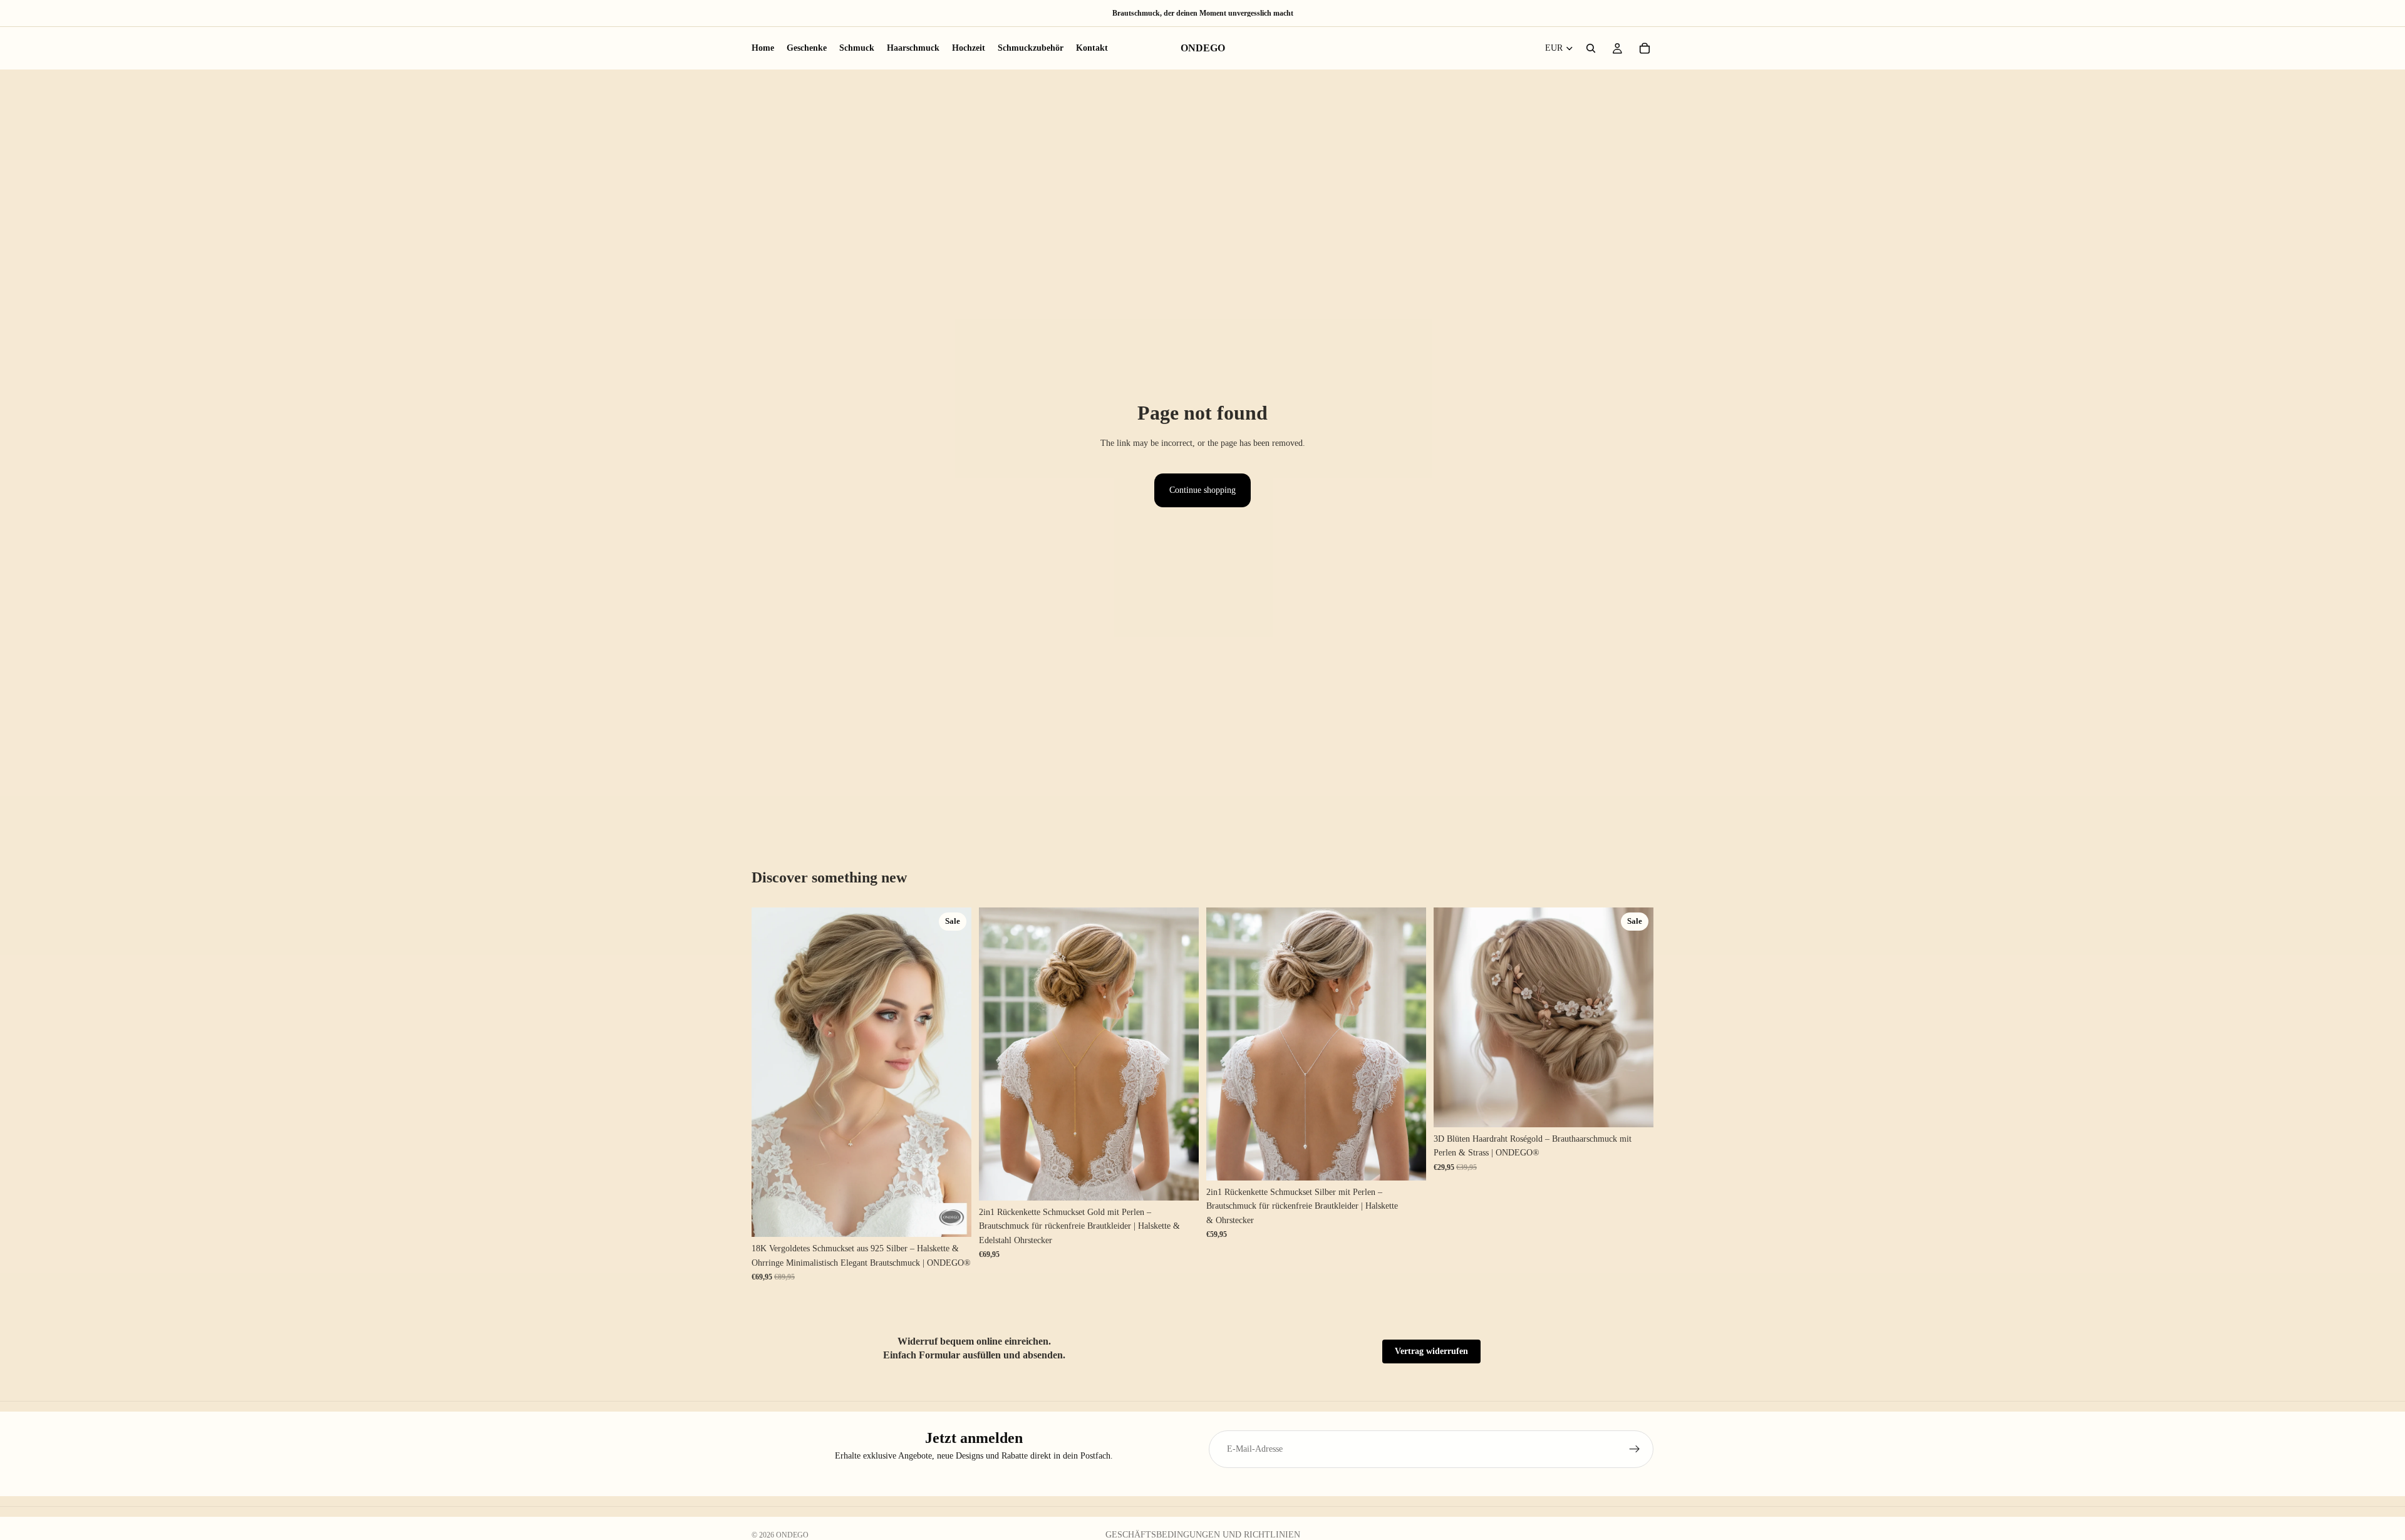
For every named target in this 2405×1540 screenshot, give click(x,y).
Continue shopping (1202, 490)
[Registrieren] (1635, 1449)
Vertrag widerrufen (1431, 1351)
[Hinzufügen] (952, 1218)
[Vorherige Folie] (770, 1072)
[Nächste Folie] (953, 1072)
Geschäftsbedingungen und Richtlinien (1203, 1535)
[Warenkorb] (1645, 48)
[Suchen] (1591, 48)
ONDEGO (792, 1535)
